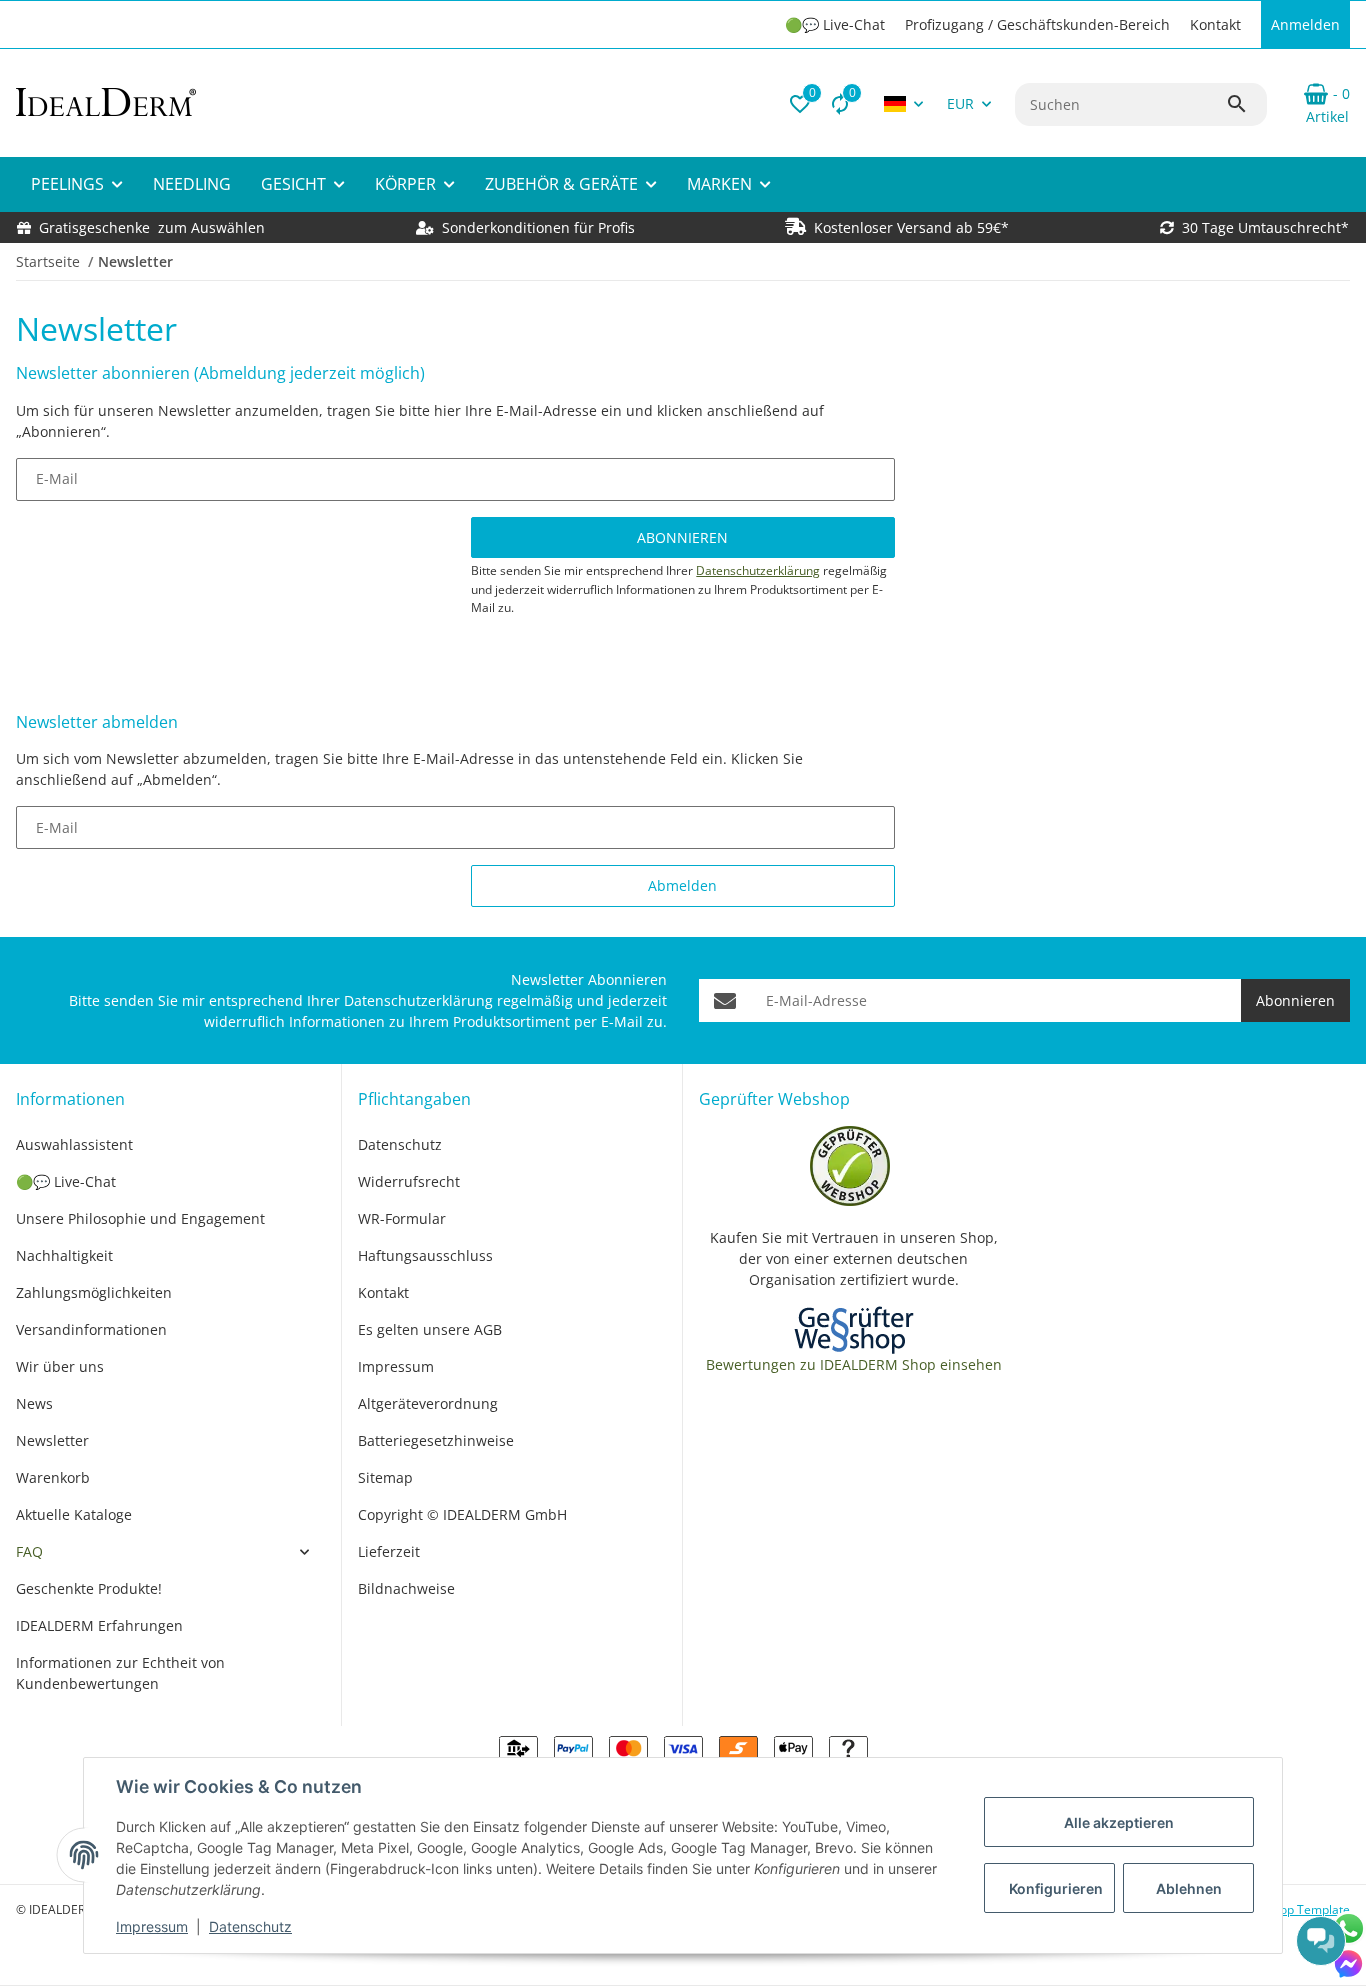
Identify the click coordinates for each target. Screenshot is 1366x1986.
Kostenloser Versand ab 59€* (911, 227)
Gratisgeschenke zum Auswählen (152, 227)
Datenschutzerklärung (758, 570)
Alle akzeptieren (1119, 1822)
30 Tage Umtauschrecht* (1265, 227)
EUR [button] (960, 103)
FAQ (29, 1551)
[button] (800, 104)
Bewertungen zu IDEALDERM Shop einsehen (854, 1364)
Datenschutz (250, 1926)
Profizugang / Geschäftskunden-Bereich (1037, 24)
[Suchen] (1246, 104)
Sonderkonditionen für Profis (536, 227)
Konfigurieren (1056, 1888)
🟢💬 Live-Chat (835, 24)
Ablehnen (1189, 1888)
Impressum (152, 1926)
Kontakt (1215, 24)
